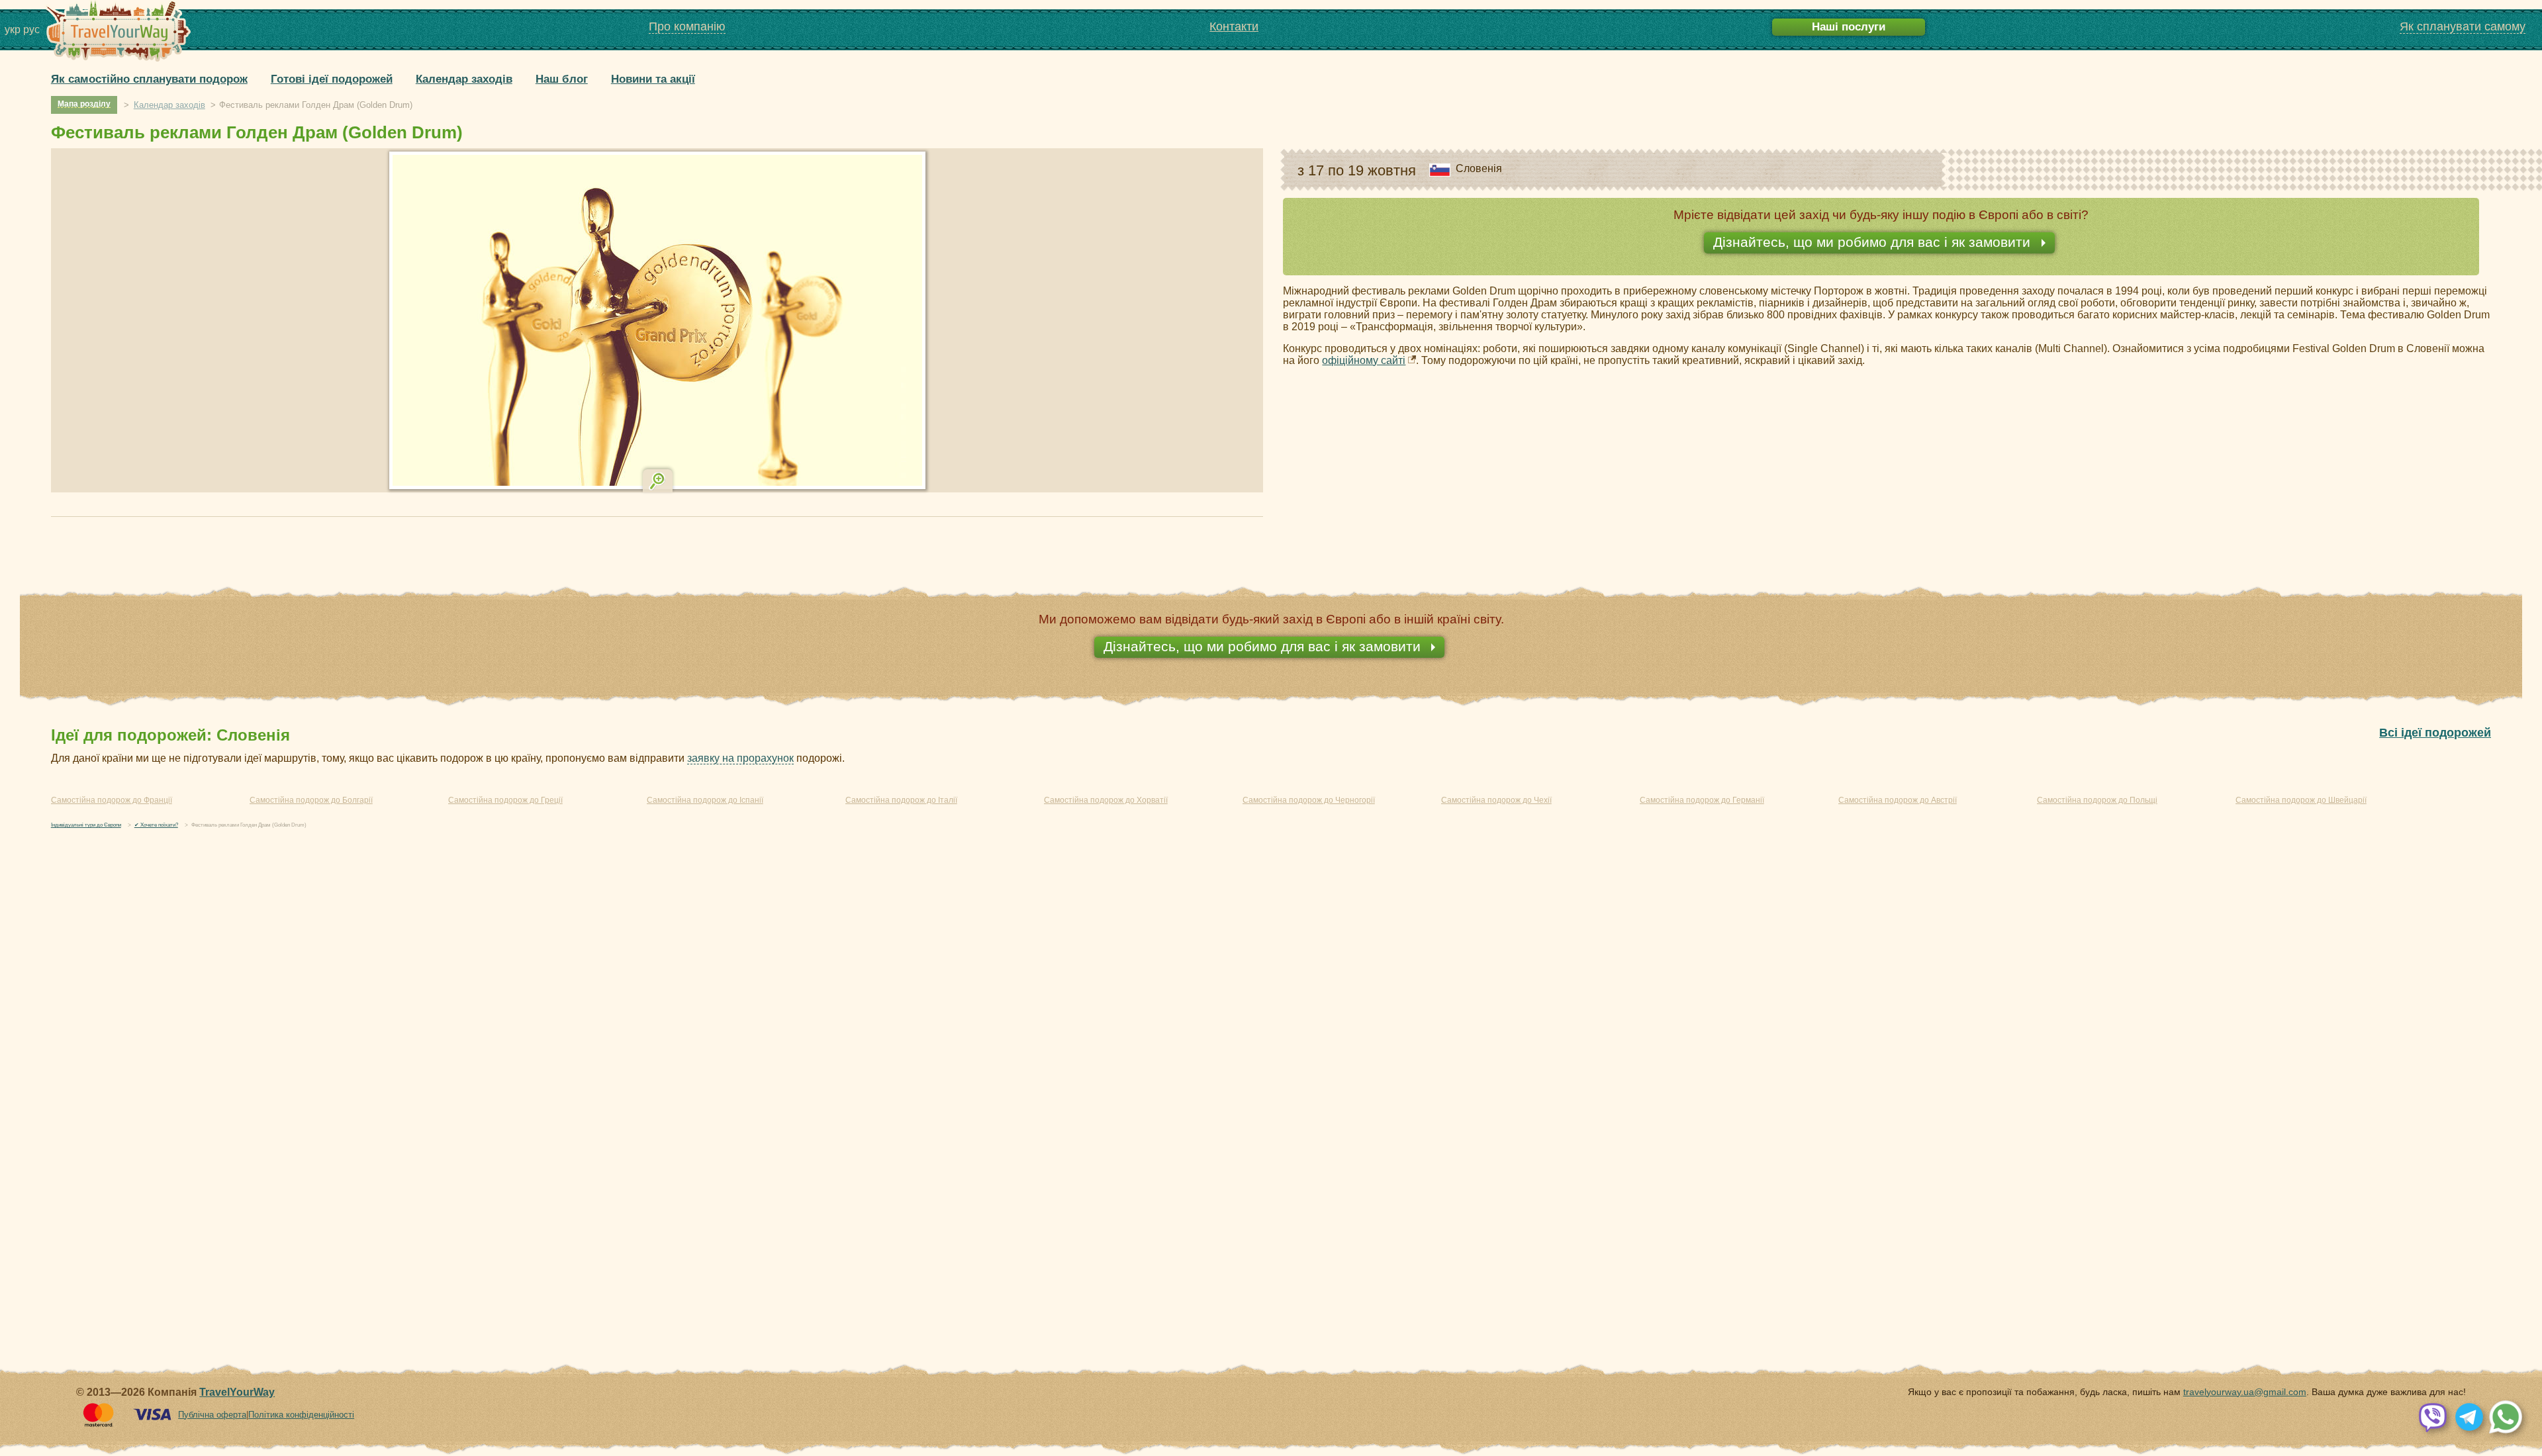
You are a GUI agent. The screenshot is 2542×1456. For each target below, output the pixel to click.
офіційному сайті (1364, 360)
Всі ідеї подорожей (2435, 733)
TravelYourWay (237, 1392)
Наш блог (562, 79)
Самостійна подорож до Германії (1702, 800)
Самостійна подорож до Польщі (2097, 800)
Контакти (1234, 26)
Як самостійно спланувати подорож (149, 79)
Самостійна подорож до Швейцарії (2301, 800)
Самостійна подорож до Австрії (1898, 800)
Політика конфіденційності (301, 1415)
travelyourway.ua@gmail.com (2245, 1392)
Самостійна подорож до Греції (505, 800)
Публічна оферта (212, 1415)
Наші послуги (1849, 27)
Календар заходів (464, 79)
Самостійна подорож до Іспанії (705, 800)
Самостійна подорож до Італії (901, 800)
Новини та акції (653, 79)
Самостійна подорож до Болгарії (311, 800)
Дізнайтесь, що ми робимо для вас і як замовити (1874, 242)
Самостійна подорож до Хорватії (1106, 800)
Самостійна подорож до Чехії (1496, 800)
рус (31, 29)
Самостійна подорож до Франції (112, 800)
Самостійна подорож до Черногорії (1309, 800)
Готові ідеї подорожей (332, 79)
